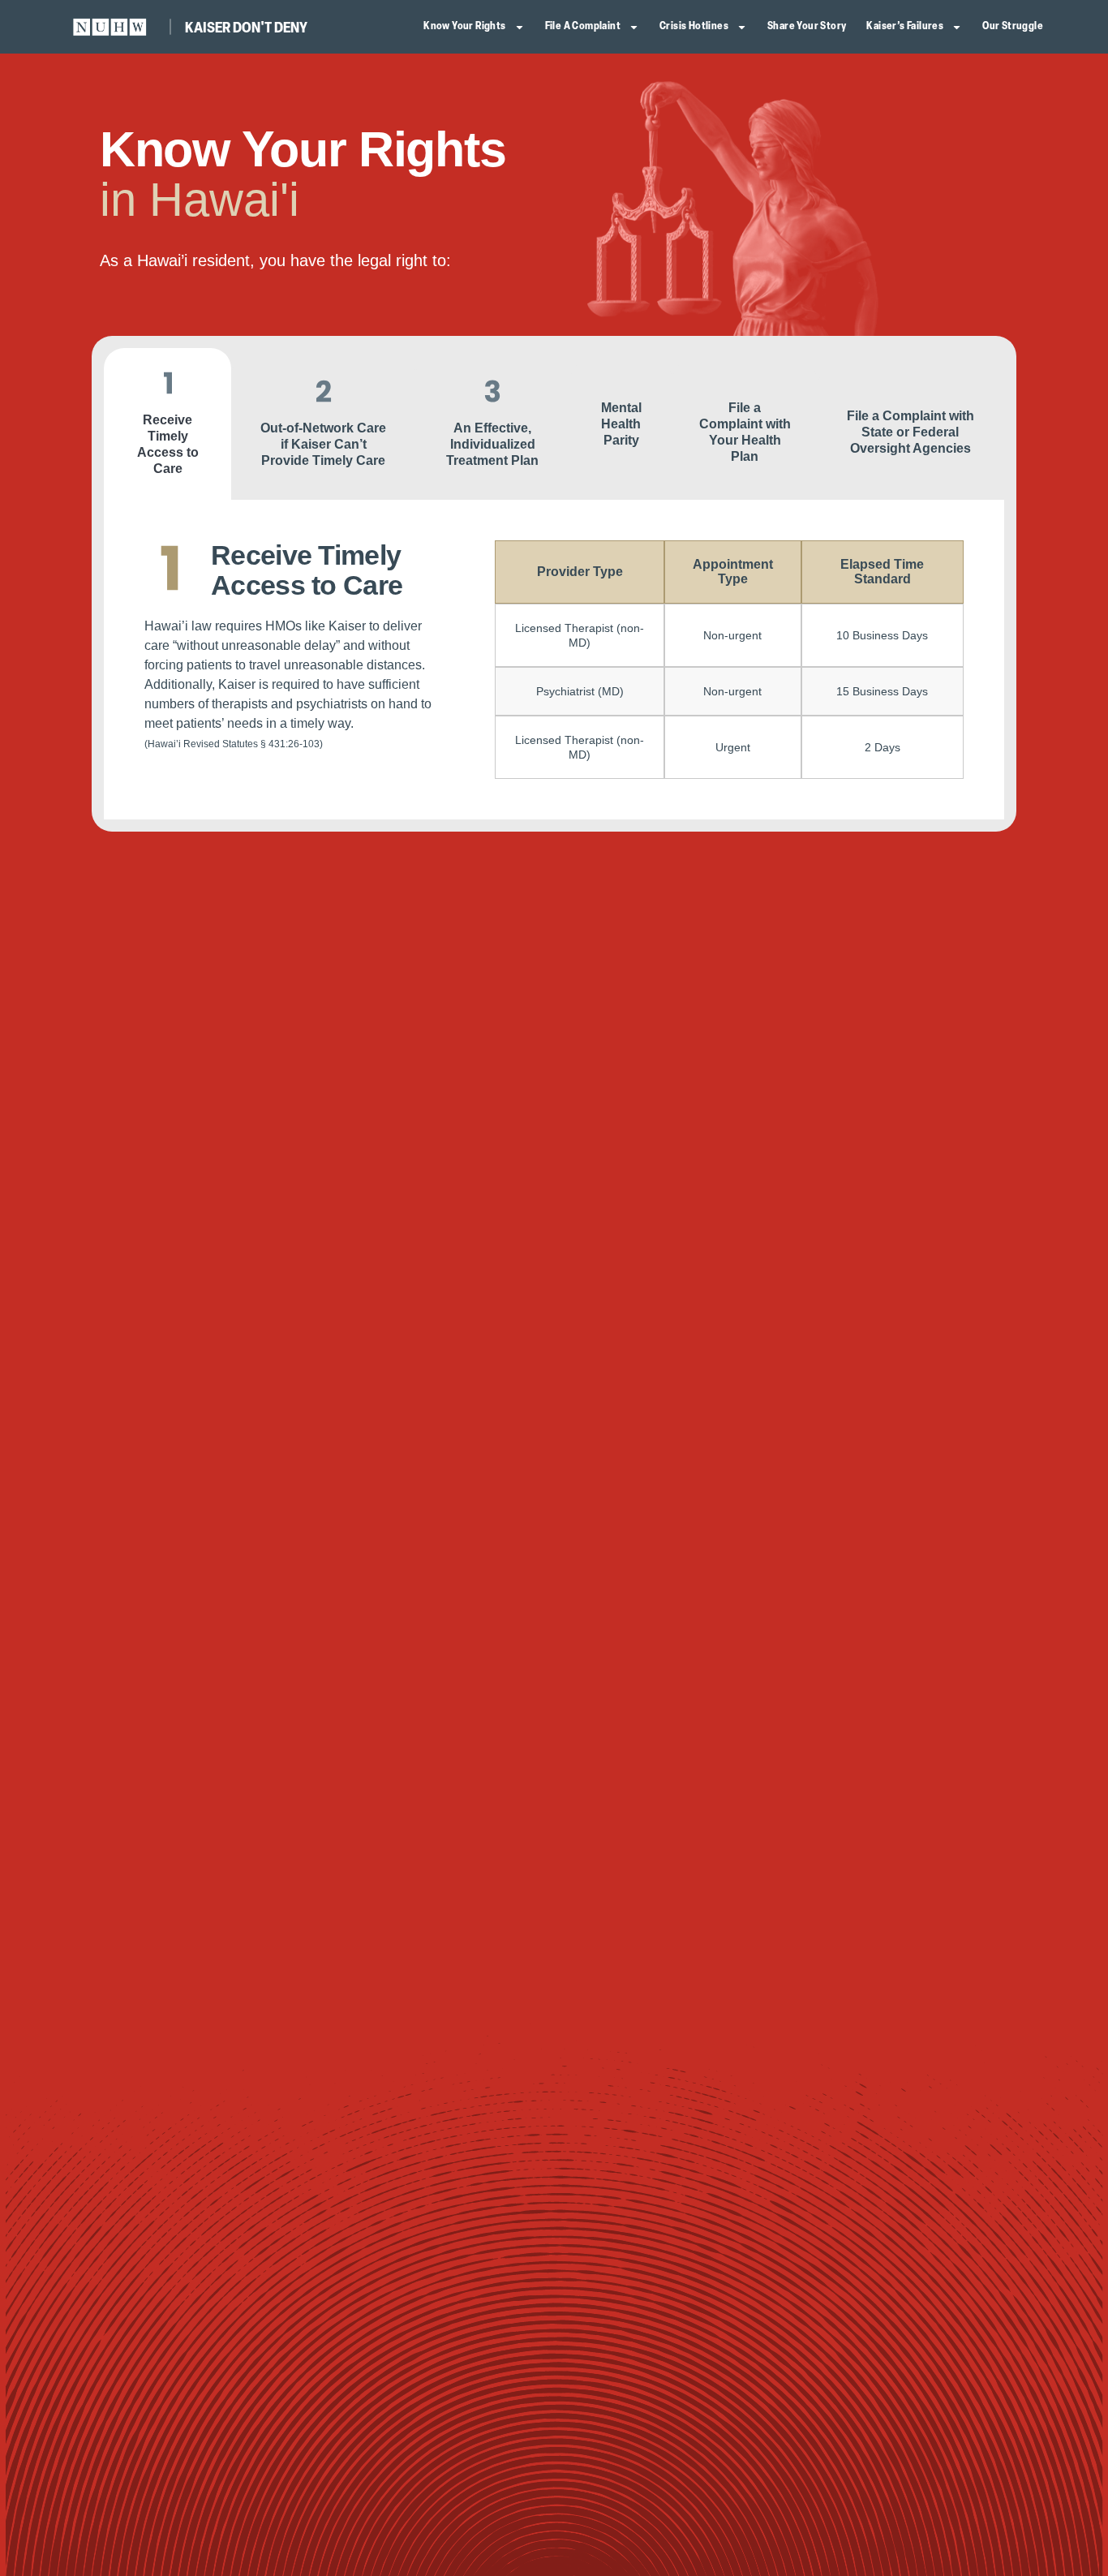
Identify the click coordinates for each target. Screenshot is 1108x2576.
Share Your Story (807, 26)
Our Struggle (1013, 26)
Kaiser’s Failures (905, 26)
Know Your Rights (464, 26)
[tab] (167, 424)
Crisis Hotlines (694, 26)
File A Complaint (583, 26)
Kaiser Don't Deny (246, 29)
